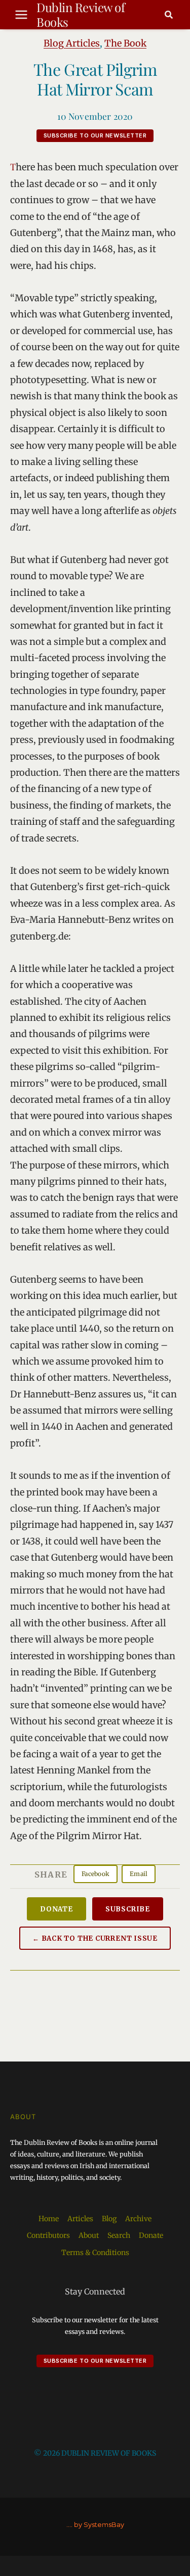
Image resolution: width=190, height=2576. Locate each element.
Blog (109, 2219)
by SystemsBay (99, 2525)
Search (119, 2235)
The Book (125, 43)
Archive (138, 2219)
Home (49, 2219)
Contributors (48, 2235)
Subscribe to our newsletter (95, 135)
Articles (80, 2219)
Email (139, 1874)
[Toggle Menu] (21, 15)
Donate (56, 1909)
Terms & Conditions (95, 2253)
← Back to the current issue (95, 1938)
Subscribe (128, 1909)
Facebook (96, 1874)
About (89, 2235)
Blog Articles (72, 43)
